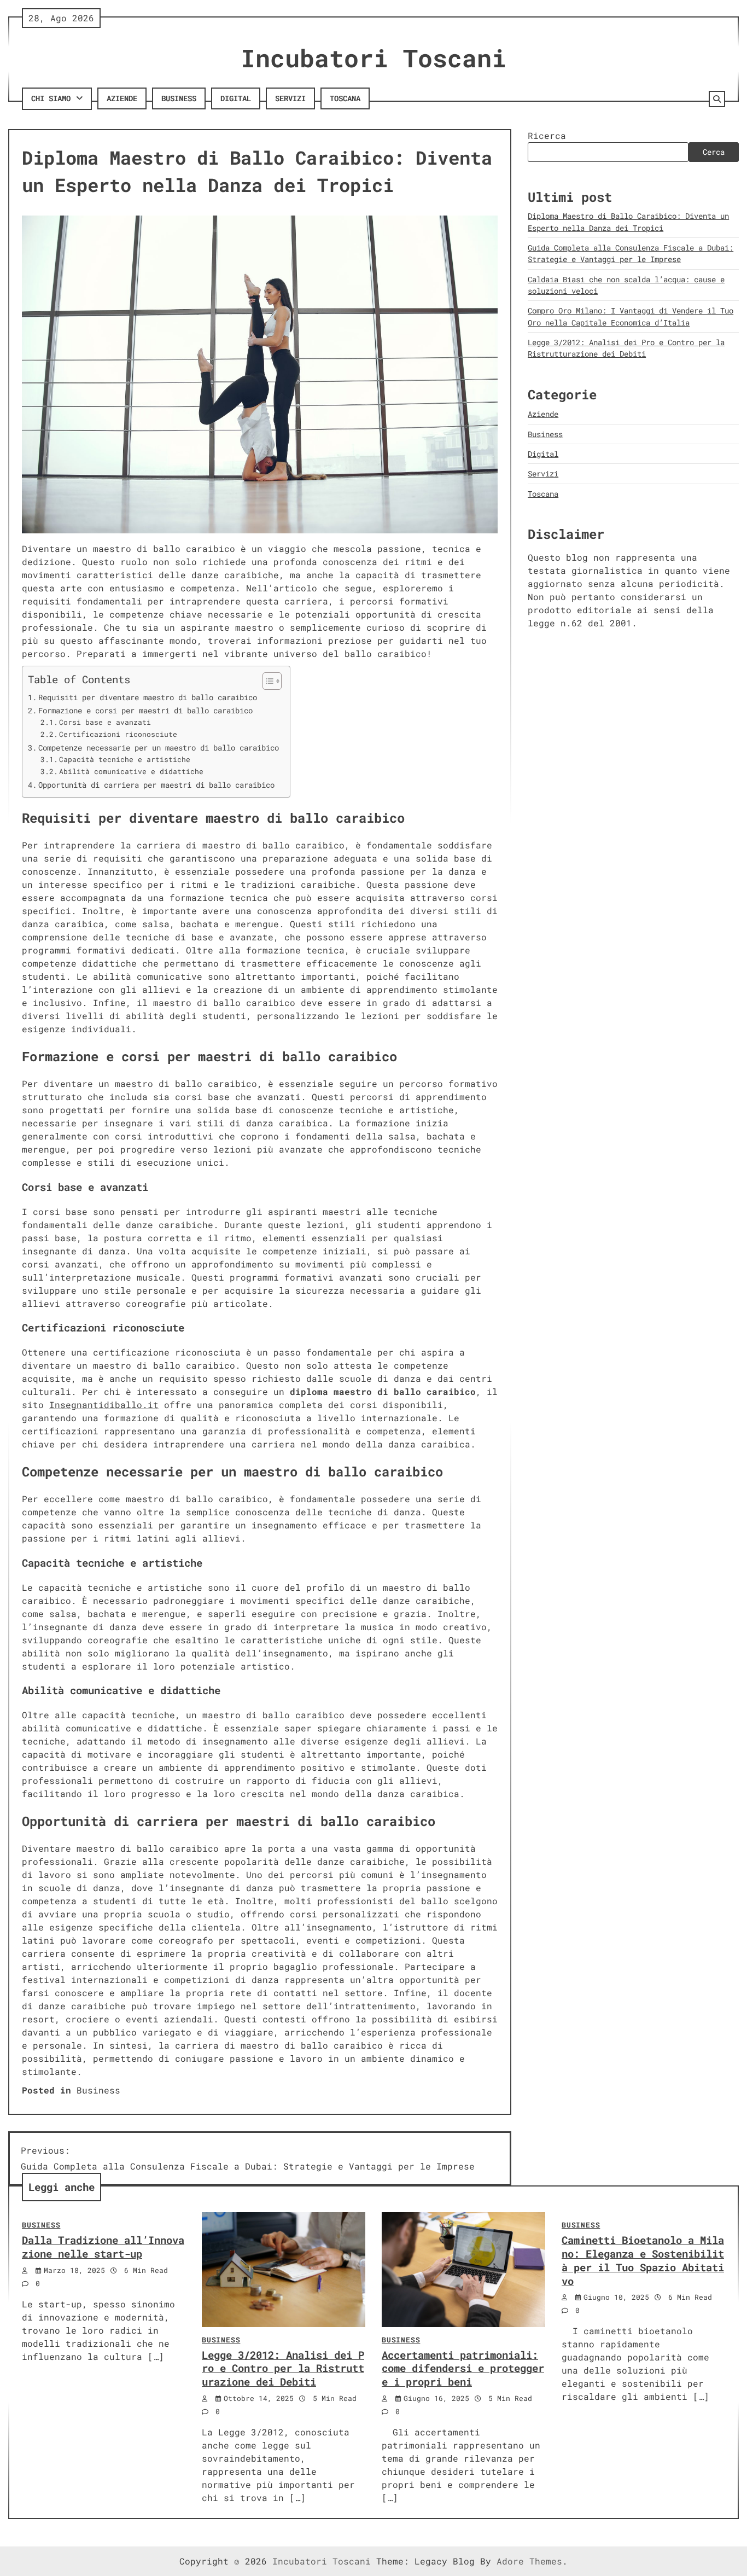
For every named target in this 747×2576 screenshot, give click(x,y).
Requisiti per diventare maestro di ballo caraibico (148, 697)
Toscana (345, 98)
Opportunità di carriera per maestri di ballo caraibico (156, 785)
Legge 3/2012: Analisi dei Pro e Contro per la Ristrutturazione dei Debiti (283, 2368)
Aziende (122, 98)
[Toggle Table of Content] (267, 681)
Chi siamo (51, 98)
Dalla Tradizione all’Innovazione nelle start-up (103, 2247)
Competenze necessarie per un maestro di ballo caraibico (159, 748)
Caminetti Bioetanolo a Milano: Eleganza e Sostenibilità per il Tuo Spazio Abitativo (643, 2260)
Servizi (290, 98)
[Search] (717, 99)
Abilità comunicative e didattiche (131, 771)
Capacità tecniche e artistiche (125, 759)
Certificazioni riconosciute (118, 734)
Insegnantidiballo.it (104, 1405)
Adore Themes (529, 2561)
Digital (236, 98)
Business (179, 98)
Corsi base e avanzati (105, 722)
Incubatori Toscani (373, 58)
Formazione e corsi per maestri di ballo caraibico (145, 710)
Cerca (714, 152)
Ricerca (547, 135)
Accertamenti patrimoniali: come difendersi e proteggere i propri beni (463, 2368)
